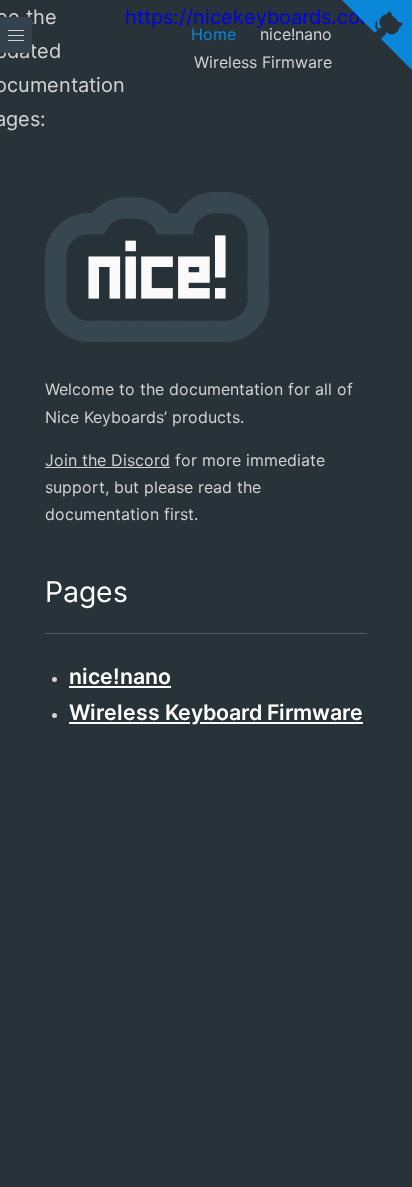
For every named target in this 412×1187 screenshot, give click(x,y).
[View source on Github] (377, 39)
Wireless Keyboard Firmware (216, 712)
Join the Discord (107, 460)
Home (213, 34)
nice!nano (296, 34)
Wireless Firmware (263, 62)
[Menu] (16, 593)
